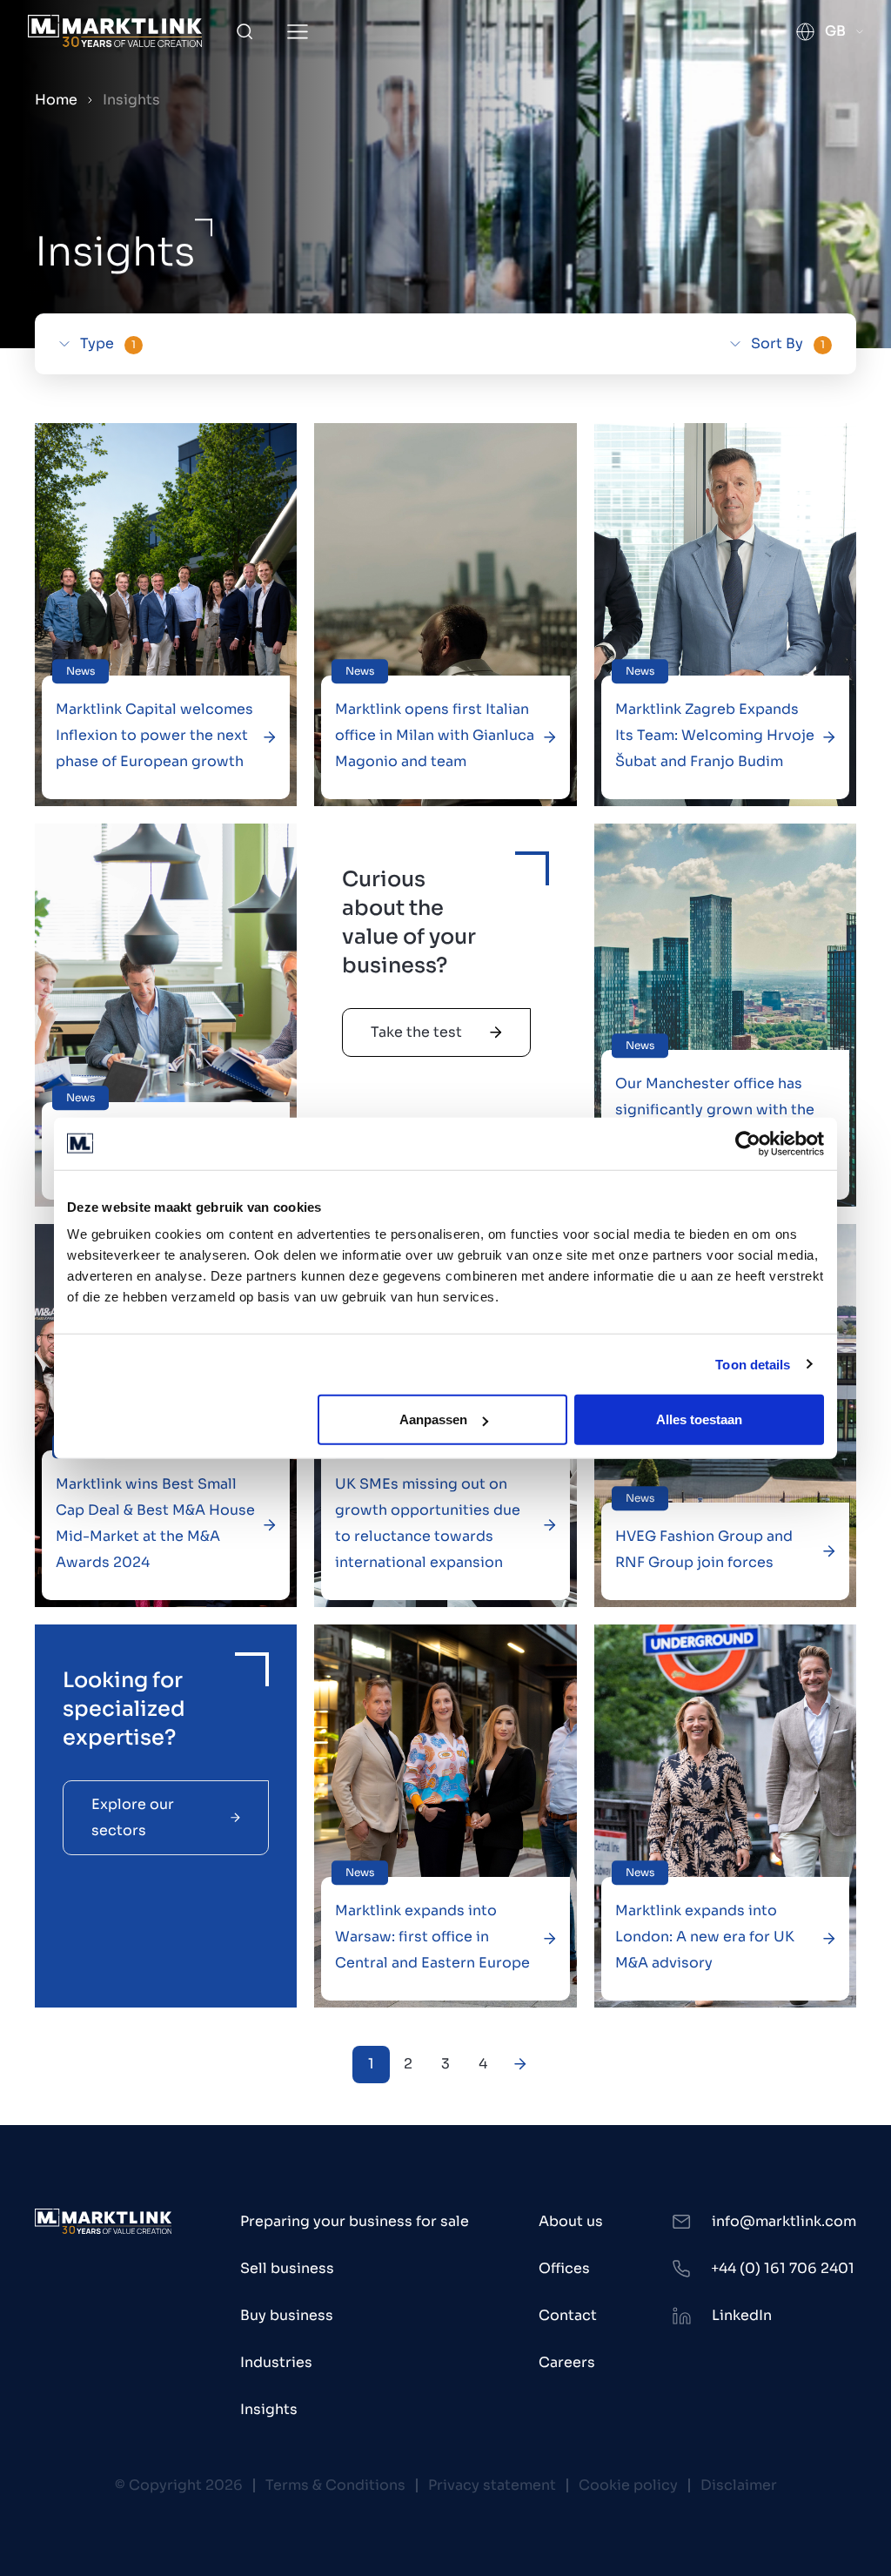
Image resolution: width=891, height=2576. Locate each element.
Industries (276, 2362)
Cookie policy (628, 2485)
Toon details (753, 1364)
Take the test (416, 1032)
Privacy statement (492, 2485)
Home (56, 100)
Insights (269, 2409)
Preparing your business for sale (355, 2221)
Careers (567, 2362)
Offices (564, 2268)
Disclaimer (739, 2485)
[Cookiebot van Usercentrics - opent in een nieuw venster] (748, 1143)
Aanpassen (433, 1419)
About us (571, 2221)
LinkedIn (742, 2315)
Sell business (287, 2268)
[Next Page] (521, 2065)
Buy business (287, 2315)
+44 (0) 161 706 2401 (783, 2268)
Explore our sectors (133, 1817)
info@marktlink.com (784, 2221)
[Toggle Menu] (298, 32)
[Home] (115, 31)
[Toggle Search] (245, 31)
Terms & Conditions (335, 2485)
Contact (568, 2315)
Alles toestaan (699, 1419)
